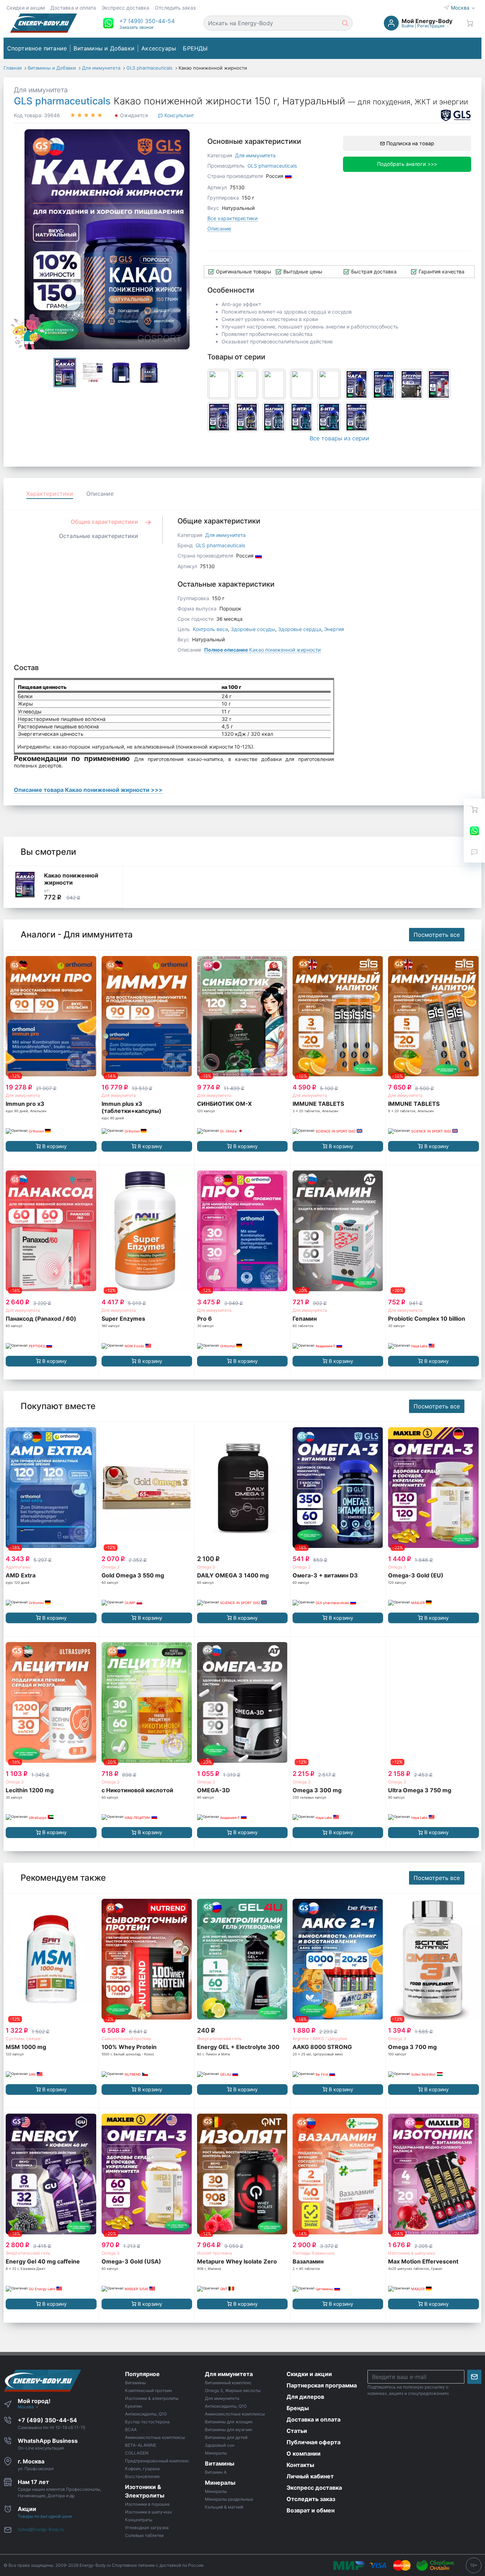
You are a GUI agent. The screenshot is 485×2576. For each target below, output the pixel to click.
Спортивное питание (37, 48)
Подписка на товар (410, 143)
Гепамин (305, 1319)
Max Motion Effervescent (423, 2261)
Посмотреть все (437, 935)
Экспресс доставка (125, 8)
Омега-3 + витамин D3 (325, 1575)
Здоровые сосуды (253, 629)
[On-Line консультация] (474, 831)
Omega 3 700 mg (412, 2047)
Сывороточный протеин (126, 2039)
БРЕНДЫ (195, 48)
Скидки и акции (26, 8)
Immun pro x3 (25, 1104)
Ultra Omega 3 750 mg (420, 1790)
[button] (147, 21)
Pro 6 (205, 1319)
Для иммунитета (41, 90)
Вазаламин (308, 2261)
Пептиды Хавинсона (314, 2253)
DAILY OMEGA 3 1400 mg (233, 1575)
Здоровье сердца (300, 629)
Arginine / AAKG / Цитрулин (320, 2039)
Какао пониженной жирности (262, 650)
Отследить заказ (175, 8)
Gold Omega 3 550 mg (133, 1575)
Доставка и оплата (73, 8)
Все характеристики (232, 218)
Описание (219, 229)
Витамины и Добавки (104, 48)
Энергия (334, 629)
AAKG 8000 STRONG (322, 2047)
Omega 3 (111, 1567)
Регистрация (431, 26)
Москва (461, 8)
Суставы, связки (23, 2039)
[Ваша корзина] (470, 23)
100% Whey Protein (129, 2047)
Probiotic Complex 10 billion (427, 1319)
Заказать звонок (136, 27)
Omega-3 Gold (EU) (416, 1575)
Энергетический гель (219, 2039)
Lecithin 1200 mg (30, 1790)
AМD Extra (21, 1575)
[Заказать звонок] (474, 852)
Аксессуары (159, 48)
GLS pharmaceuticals (62, 101)
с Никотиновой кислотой (137, 1790)
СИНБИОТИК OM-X (224, 1104)
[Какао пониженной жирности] (25, 885)
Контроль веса (210, 629)
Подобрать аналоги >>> (407, 164)
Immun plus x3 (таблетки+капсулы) (132, 1107)
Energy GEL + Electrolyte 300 (238, 2047)
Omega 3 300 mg (317, 1790)
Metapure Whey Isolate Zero (237, 2261)
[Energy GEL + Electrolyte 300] (242, 1959)
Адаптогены (18, 1567)
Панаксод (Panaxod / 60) (41, 1319)
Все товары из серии (339, 438)
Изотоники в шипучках (412, 2253)
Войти (408, 26)
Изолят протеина (215, 2253)
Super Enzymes (123, 1319)
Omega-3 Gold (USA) (131, 2261)
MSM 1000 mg (26, 2047)
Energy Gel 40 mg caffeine (43, 2261)
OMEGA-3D (214, 1790)
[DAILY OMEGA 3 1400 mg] (242, 1488)
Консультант (178, 115)
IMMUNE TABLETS (318, 1104)
